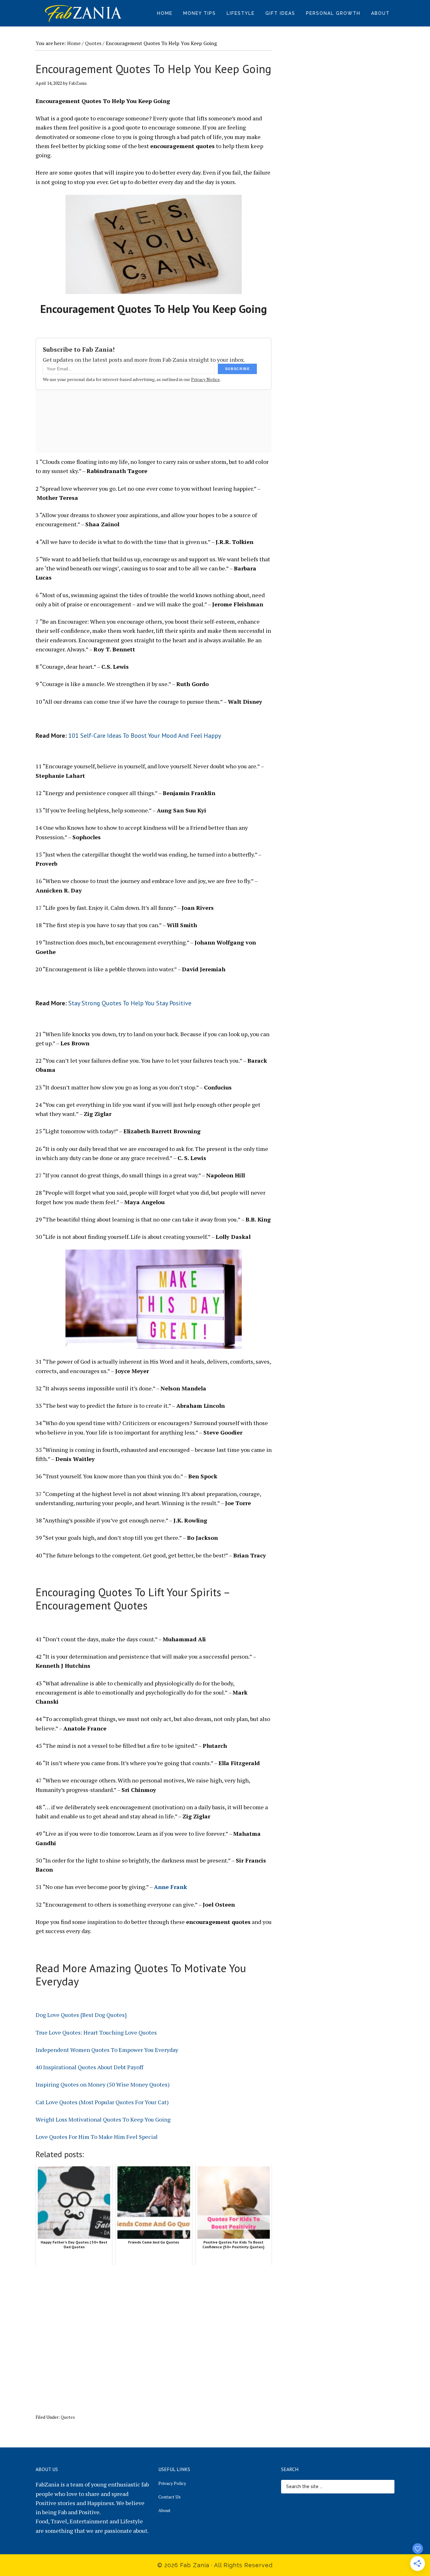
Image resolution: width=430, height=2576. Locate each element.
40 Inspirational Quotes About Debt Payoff (89, 2067)
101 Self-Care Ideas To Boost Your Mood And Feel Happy (145, 736)
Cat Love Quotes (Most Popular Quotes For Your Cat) (102, 2102)
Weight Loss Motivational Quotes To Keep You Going (103, 2119)
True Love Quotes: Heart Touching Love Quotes (96, 2032)
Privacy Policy (172, 2483)
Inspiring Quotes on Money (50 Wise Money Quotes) (103, 2084)
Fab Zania (83, 13)
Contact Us (170, 2497)
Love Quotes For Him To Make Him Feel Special (97, 2137)
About (164, 2510)
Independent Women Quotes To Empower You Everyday (107, 2050)
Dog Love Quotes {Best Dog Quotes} (81, 2015)
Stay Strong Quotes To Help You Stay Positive (130, 1003)
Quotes (68, 2417)
